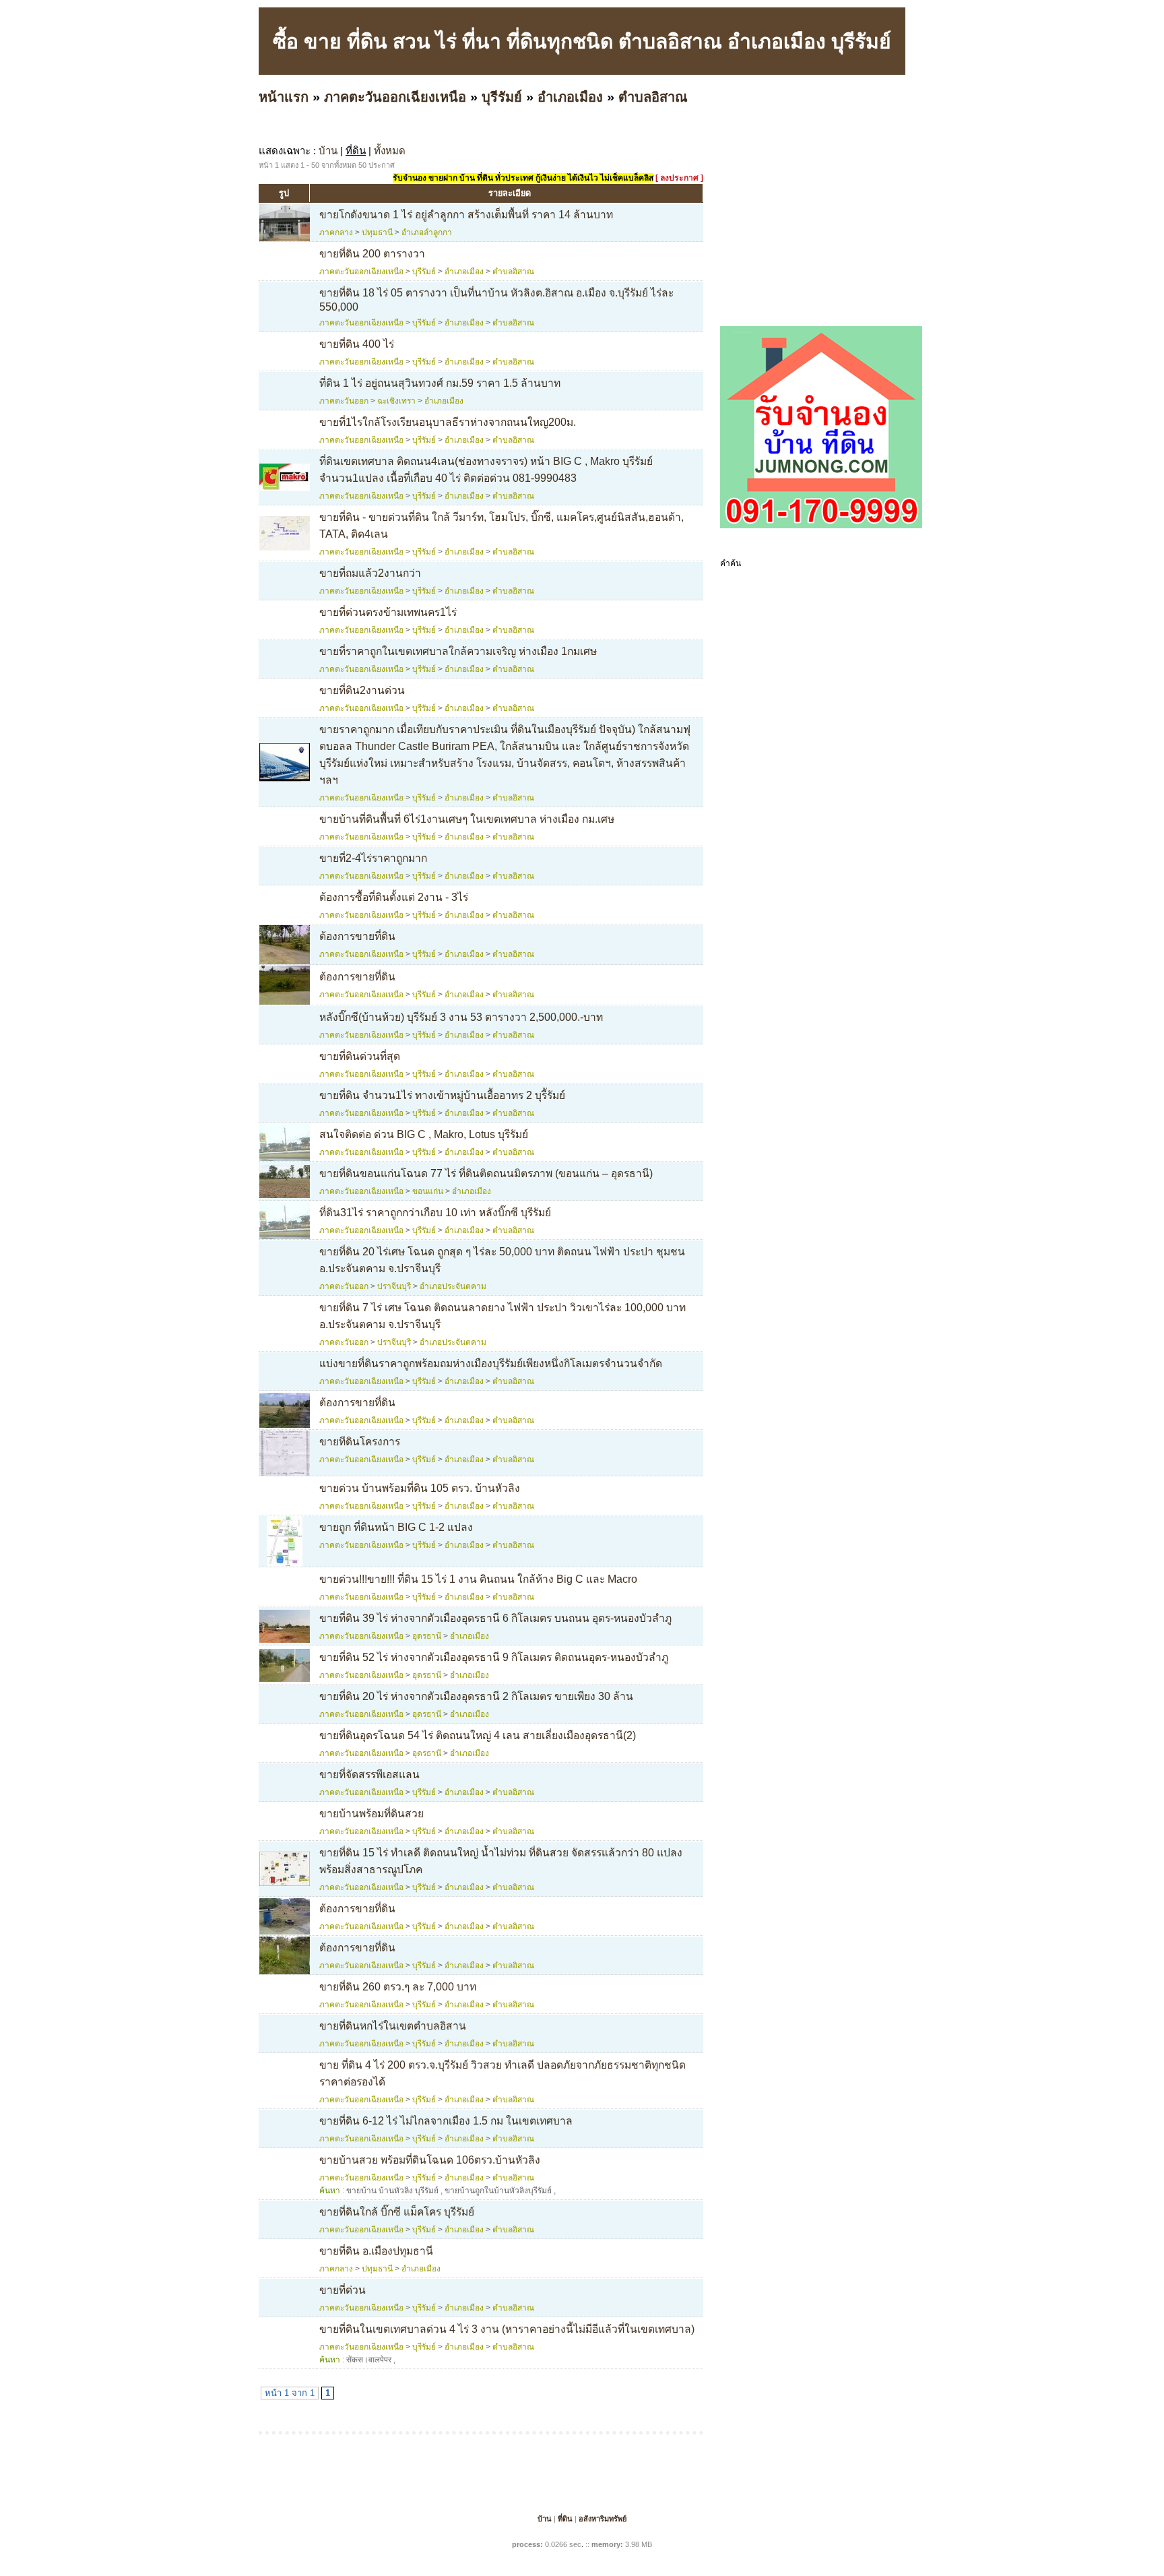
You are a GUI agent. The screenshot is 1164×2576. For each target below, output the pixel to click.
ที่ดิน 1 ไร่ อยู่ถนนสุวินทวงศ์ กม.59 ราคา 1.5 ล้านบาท (440, 383)
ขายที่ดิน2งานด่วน (362, 690)
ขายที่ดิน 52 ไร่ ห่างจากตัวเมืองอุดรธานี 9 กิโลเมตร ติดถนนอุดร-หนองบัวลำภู (494, 1657)
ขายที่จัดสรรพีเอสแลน (369, 1774)
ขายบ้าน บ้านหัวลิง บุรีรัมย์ (392, 2191)
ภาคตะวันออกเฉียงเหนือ (395, 97)
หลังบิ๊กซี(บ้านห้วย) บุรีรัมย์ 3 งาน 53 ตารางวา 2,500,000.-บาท (461, 1017)
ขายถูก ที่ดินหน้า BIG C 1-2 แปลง (396, 1527)
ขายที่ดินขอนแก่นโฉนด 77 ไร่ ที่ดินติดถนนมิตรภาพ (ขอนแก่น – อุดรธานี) (486, 1173)
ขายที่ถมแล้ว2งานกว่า (370, 573)
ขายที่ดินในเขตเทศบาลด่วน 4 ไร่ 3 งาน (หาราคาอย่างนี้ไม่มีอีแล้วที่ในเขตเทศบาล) (507, 2329)
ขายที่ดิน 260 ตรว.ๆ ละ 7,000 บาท (398, 1987)
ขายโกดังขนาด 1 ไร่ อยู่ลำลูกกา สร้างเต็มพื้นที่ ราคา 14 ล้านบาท (466, 215)
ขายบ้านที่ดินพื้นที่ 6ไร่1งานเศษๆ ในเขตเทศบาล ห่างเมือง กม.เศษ (467, 819)
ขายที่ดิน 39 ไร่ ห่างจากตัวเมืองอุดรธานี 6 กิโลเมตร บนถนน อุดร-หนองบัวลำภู (495, 1618)
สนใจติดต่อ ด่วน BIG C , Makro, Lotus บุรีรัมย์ (424, 1134)
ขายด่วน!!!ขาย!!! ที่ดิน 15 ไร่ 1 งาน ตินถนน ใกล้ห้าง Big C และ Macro (478, 1579)
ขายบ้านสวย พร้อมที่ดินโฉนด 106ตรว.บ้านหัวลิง (430, 2160)
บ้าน (328, 151)
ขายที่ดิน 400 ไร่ (357, 344)
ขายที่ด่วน (343, 2290)
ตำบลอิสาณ (653, 97)
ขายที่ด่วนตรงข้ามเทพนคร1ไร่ (388, 612)
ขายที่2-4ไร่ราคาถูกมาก (373, 858)
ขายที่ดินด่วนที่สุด (360, 1056)
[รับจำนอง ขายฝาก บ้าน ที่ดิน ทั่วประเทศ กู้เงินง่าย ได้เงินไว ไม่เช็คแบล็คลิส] (821, 526)
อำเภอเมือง (570, 97)
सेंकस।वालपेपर (369, 2360)
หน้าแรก (284, 97)
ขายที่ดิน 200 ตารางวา (372, 254)
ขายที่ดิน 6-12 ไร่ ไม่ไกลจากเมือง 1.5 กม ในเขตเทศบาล (446, 2121)
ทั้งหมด (390, 151)
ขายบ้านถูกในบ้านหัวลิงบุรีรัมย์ (498, 2191)
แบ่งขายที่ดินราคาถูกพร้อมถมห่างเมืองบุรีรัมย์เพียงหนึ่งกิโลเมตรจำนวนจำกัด (491, 1363)
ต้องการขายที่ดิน (357, 936)
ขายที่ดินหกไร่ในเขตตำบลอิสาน (393, 2026)
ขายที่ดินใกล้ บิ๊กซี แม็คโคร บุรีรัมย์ (397, 2212)
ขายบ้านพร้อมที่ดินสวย (371, 1814)
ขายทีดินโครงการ (360, 1442)
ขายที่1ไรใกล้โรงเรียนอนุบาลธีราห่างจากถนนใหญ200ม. (448, 422)
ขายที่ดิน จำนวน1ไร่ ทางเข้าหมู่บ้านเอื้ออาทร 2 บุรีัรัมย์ (442, 1095)
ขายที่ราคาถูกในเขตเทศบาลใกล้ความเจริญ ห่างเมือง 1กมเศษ (458, 651)
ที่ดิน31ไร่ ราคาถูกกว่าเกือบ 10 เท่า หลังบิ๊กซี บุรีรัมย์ (435, 1213)
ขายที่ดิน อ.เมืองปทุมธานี (376, 2251)
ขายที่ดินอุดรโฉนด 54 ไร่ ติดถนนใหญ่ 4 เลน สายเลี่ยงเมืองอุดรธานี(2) (478, 1735)
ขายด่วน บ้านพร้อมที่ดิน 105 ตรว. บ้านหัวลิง (420, 1488)
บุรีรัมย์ (502, 97)
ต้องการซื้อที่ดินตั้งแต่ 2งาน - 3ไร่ (394, 897)
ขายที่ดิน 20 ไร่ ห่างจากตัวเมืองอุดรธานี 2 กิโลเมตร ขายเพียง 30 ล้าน (476, 1696)
